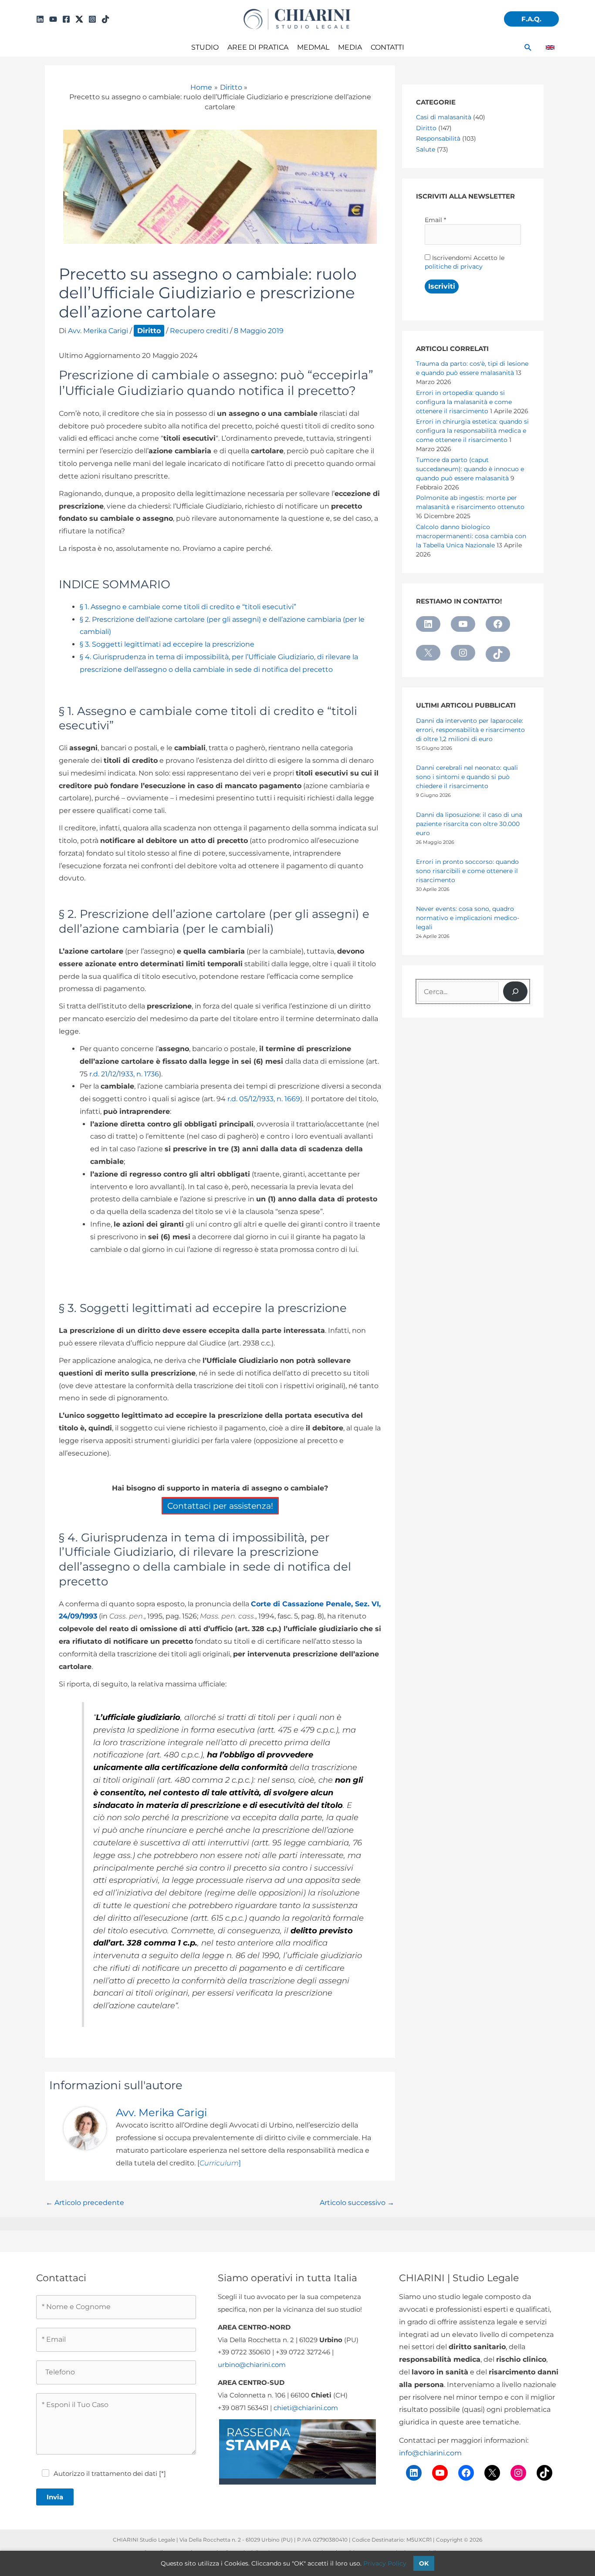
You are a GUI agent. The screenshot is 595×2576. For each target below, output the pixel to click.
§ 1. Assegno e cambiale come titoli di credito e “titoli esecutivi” (188, 607)
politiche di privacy (454, 266)
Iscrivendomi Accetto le (465, 262)
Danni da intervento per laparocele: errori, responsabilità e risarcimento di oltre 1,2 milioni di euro (470, 730)
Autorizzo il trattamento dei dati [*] (110, 2473)
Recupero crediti (199, 331)
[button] (531, 19)
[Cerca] (515, 991)
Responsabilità (438, 138)
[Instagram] (92, 19)
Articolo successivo (357, 2203)
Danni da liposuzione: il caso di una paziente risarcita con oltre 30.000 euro (469, 824)
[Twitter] (79, 19)
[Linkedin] (40, 19)
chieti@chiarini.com (306, 2408)
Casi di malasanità (444, 117)
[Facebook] (66, 19)
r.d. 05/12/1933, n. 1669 (264, 1099)
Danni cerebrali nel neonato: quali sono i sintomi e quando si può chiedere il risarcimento (467, 777)
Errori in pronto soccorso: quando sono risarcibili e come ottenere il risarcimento (467, 871)
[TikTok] (105, 19)
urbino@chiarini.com (252, 2365)
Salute (426, 149)
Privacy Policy (385, 2563)
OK (424, 2563)
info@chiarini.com (430, 2453)
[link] (550, 47)
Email (435, 220)
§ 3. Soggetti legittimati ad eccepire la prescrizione (167, 644)
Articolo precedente (85, 2203)
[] (219, 2163)
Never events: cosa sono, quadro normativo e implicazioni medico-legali (468, 918)
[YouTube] (53, 19)
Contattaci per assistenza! (220, 1506)
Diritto (149, 331)
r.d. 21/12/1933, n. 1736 (124, 1074)
